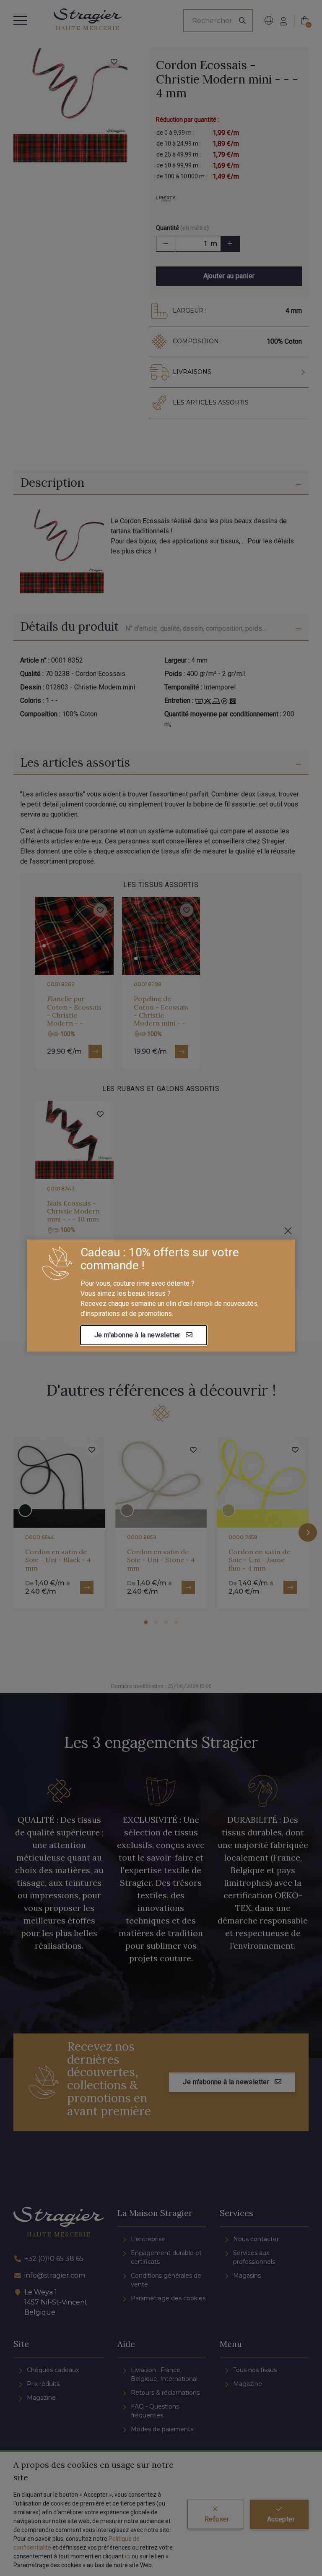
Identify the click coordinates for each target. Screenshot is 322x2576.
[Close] (288, 1231)
